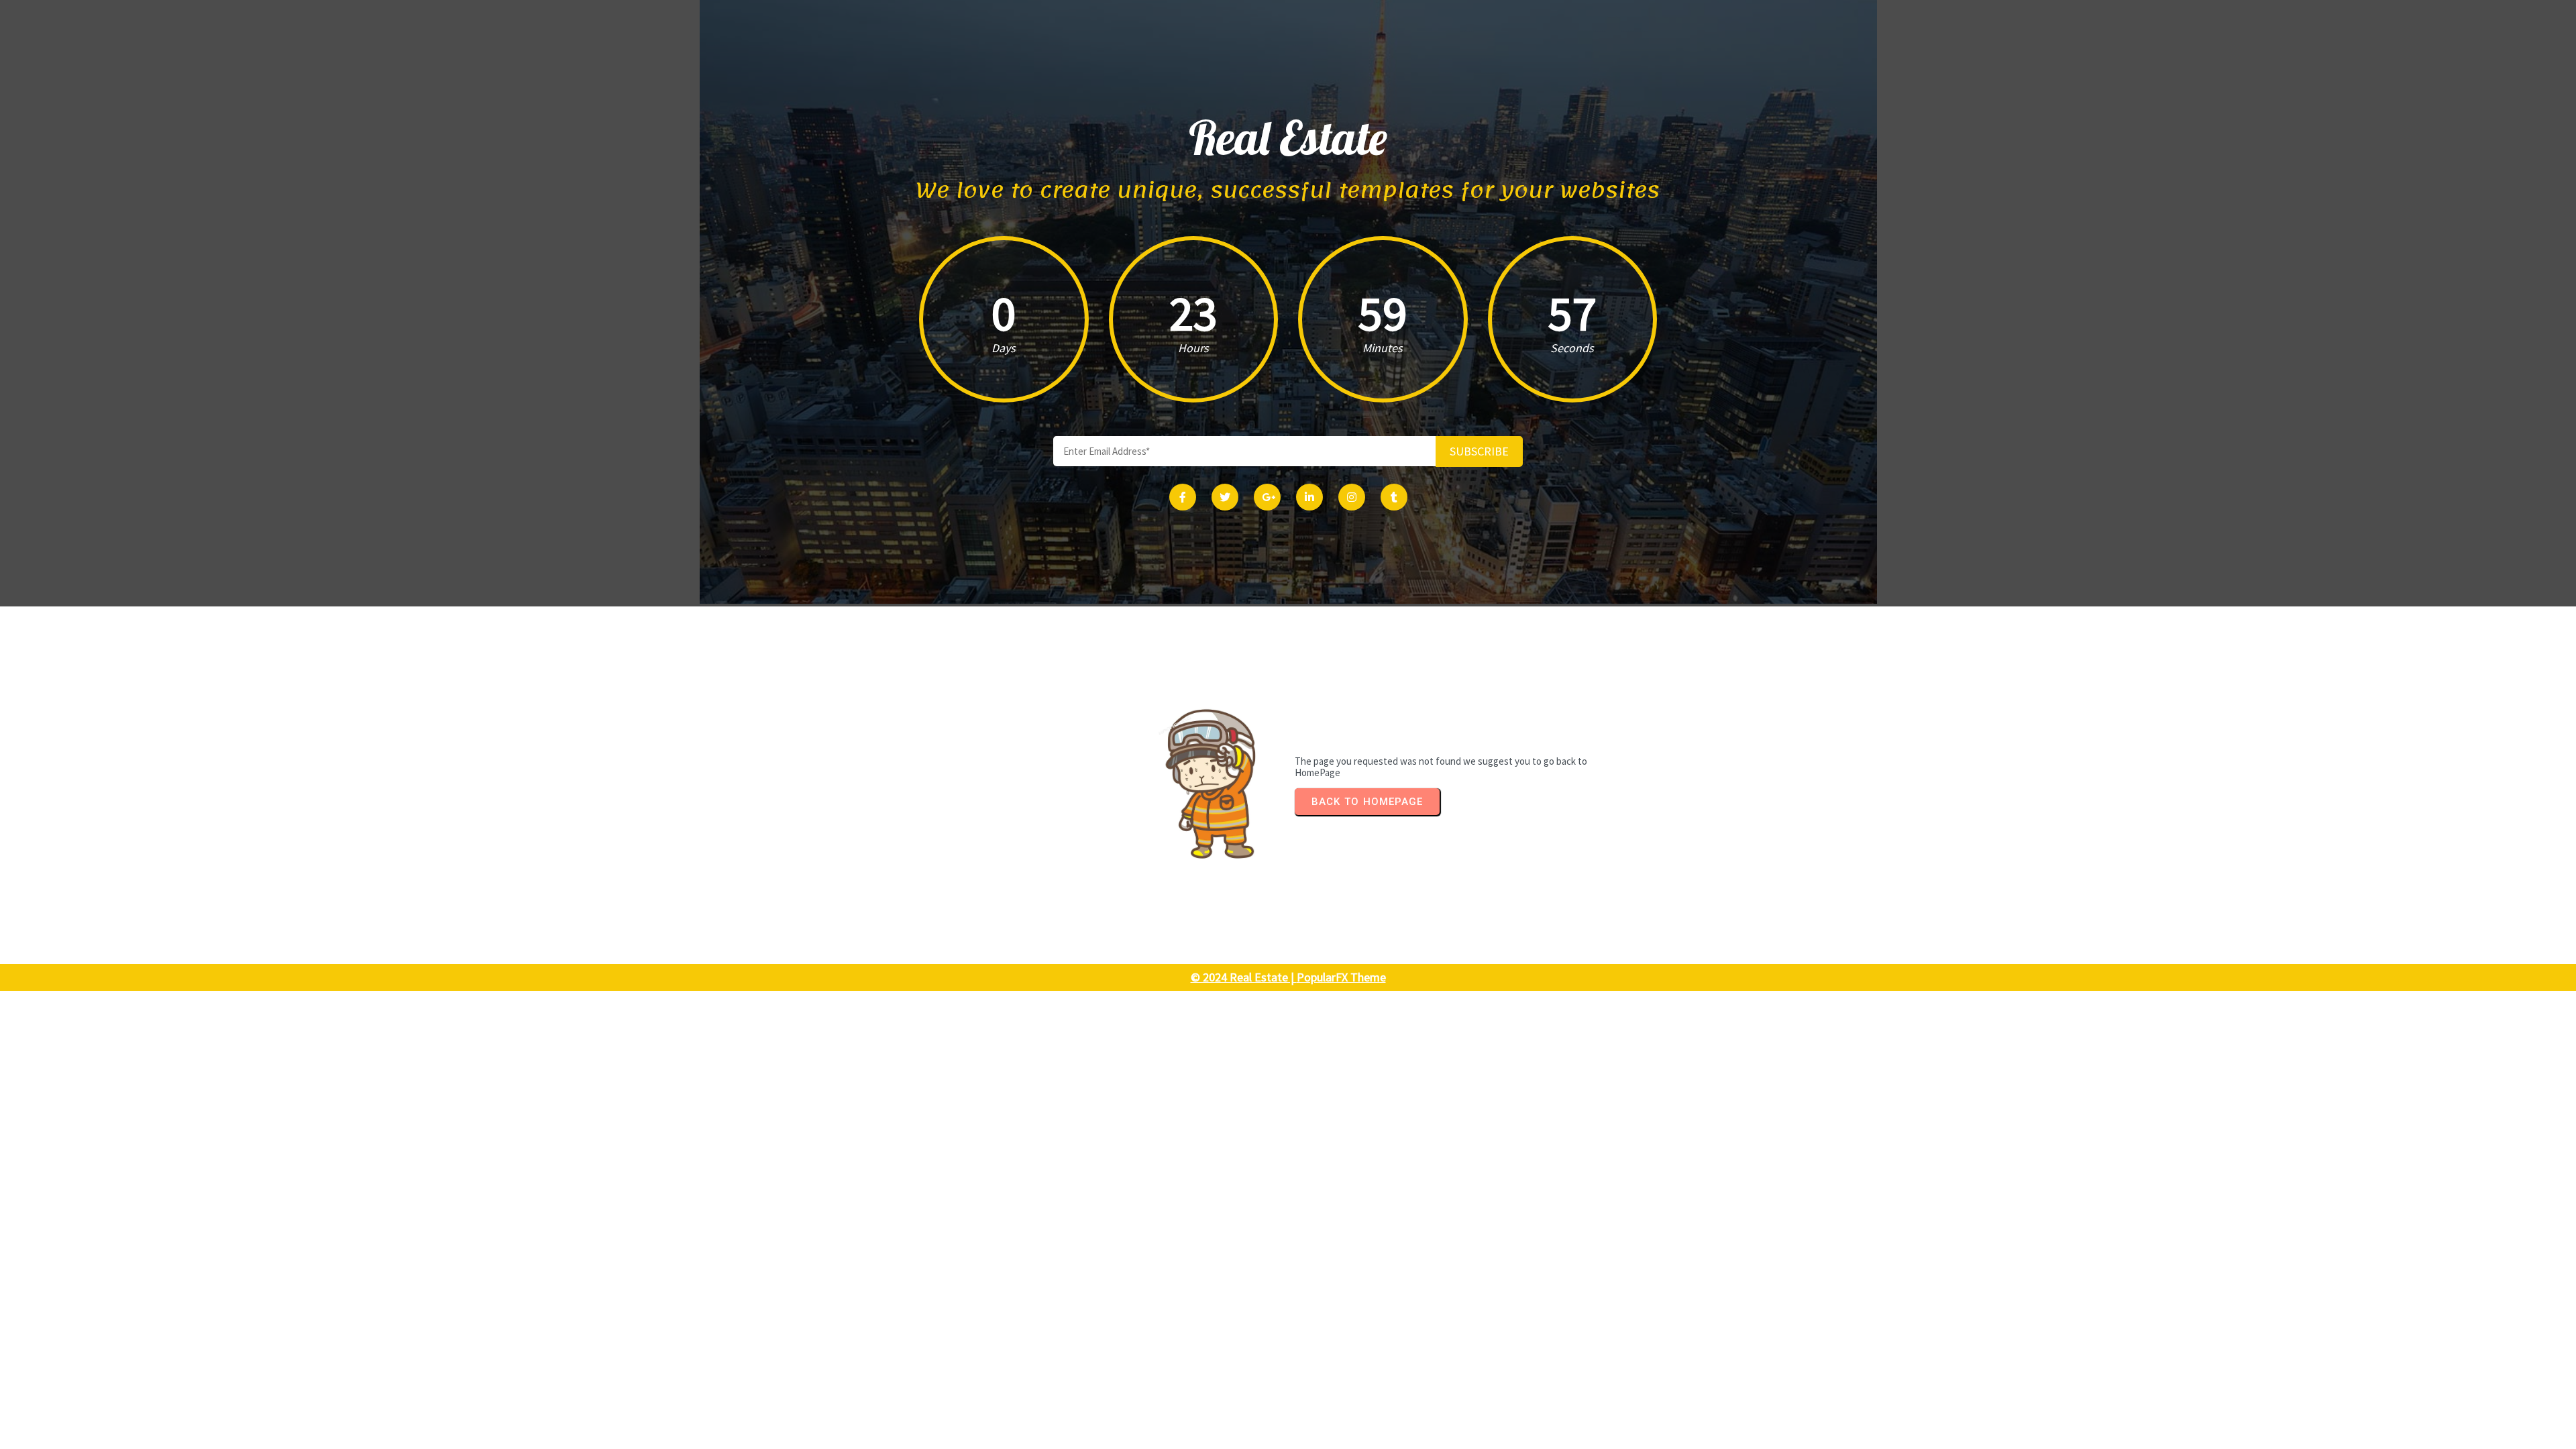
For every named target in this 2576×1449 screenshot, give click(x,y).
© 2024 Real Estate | (1244, 977)
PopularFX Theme (1341, 977)
